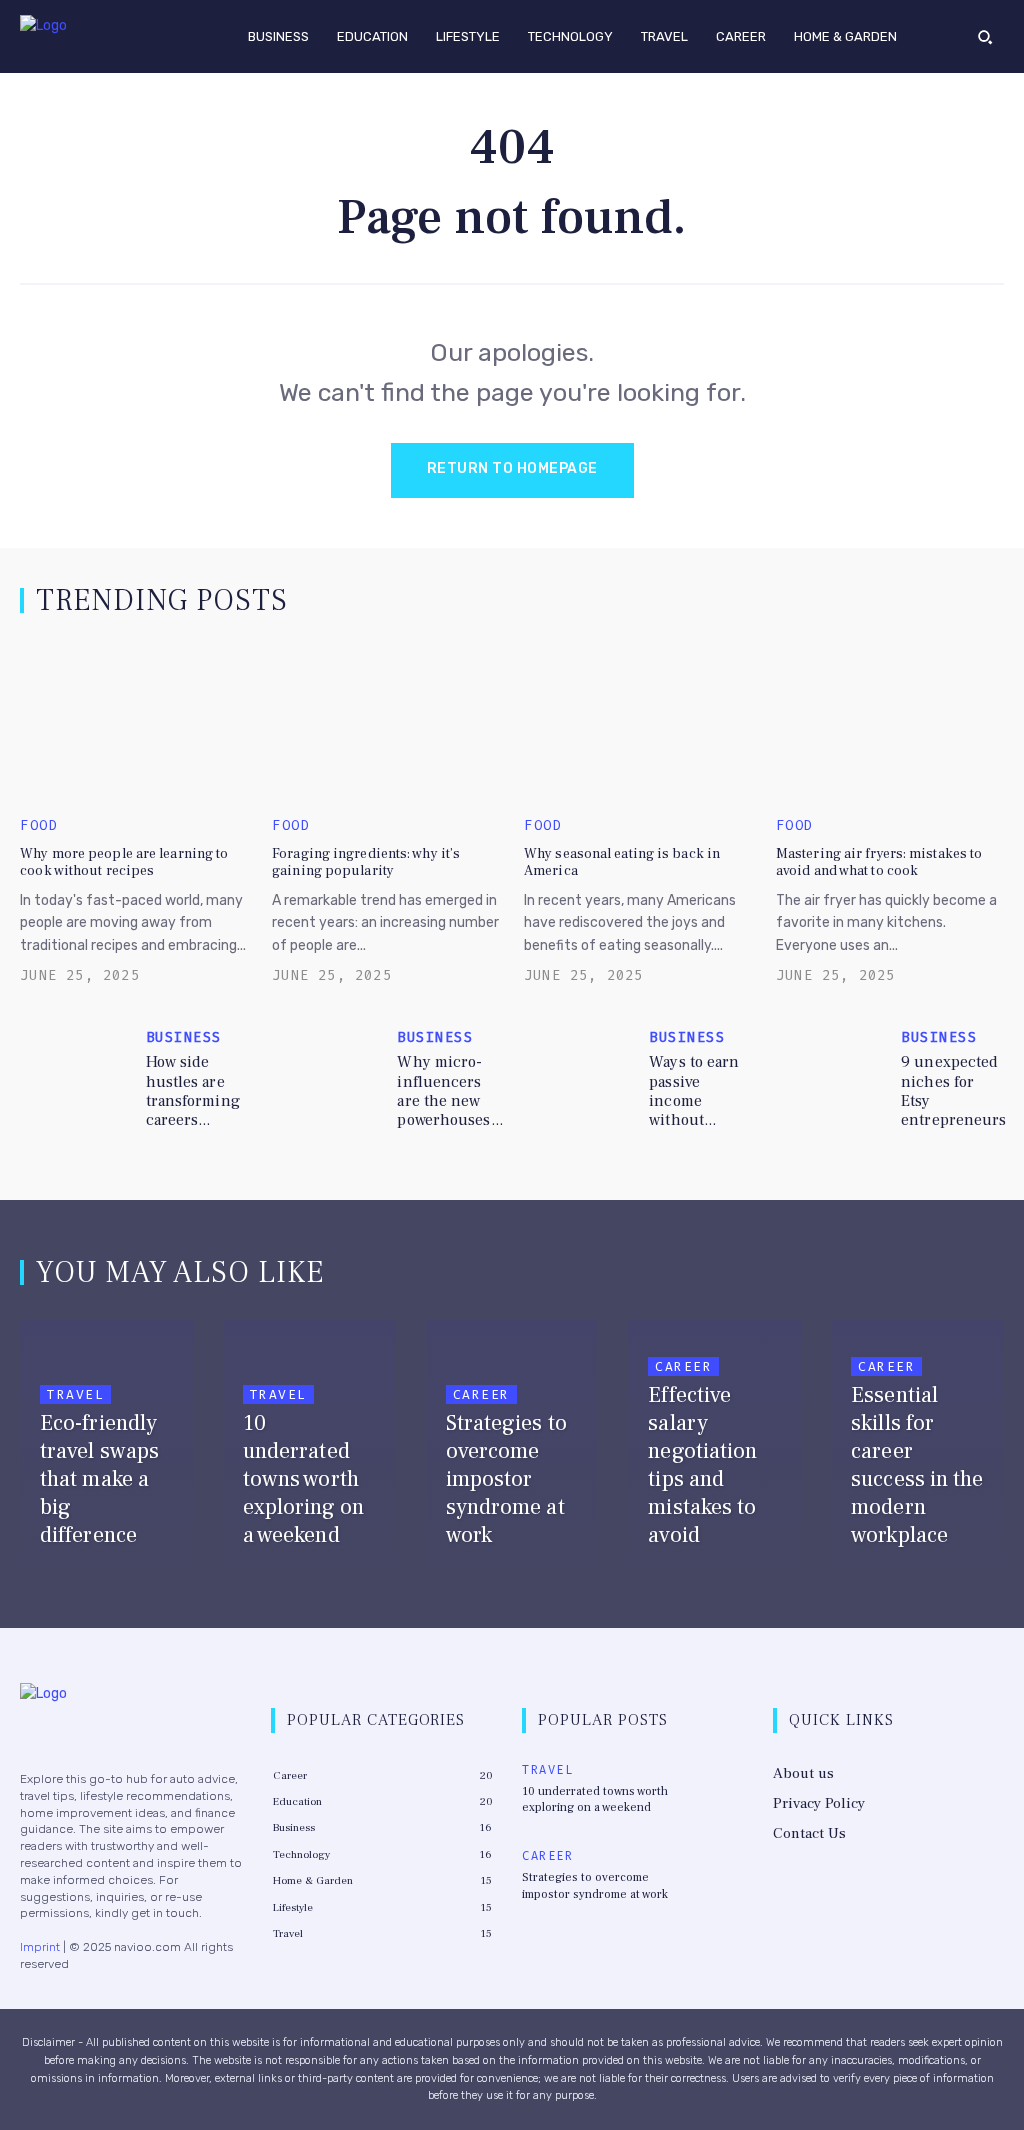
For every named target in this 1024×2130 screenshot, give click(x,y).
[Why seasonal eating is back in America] (638, 722)
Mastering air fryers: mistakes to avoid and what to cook (879, 862)
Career (481, 1394)
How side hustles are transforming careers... (193, 1091)
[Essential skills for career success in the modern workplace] (917, 1449)
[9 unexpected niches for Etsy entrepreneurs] (833, 1069)
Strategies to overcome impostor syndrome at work (595, 1886)
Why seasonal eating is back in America (622, 862)
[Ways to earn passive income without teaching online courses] (581, 1069)
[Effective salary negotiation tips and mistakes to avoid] (714, 1449)
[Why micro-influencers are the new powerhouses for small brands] (329, 1069)
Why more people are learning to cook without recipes (124, 862)
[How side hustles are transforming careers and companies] (77, 1069)
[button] (985, 36)
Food (39, 826)
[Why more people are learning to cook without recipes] (134, 722)
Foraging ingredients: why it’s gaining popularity (366, 862)
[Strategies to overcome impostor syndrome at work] (512, 1449)
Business (184, 1038)
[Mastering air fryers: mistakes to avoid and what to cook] (890, 722)
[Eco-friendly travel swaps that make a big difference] (106, 1449)
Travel (75, 1394)
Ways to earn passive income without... (694, 1091)
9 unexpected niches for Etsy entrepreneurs (953, 1091)
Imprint (40, 1947)
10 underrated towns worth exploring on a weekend (595, 1800)
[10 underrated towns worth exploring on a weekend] (309, 1449)
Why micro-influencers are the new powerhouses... (449, 1091)
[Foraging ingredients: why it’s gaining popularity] (386, 722)
